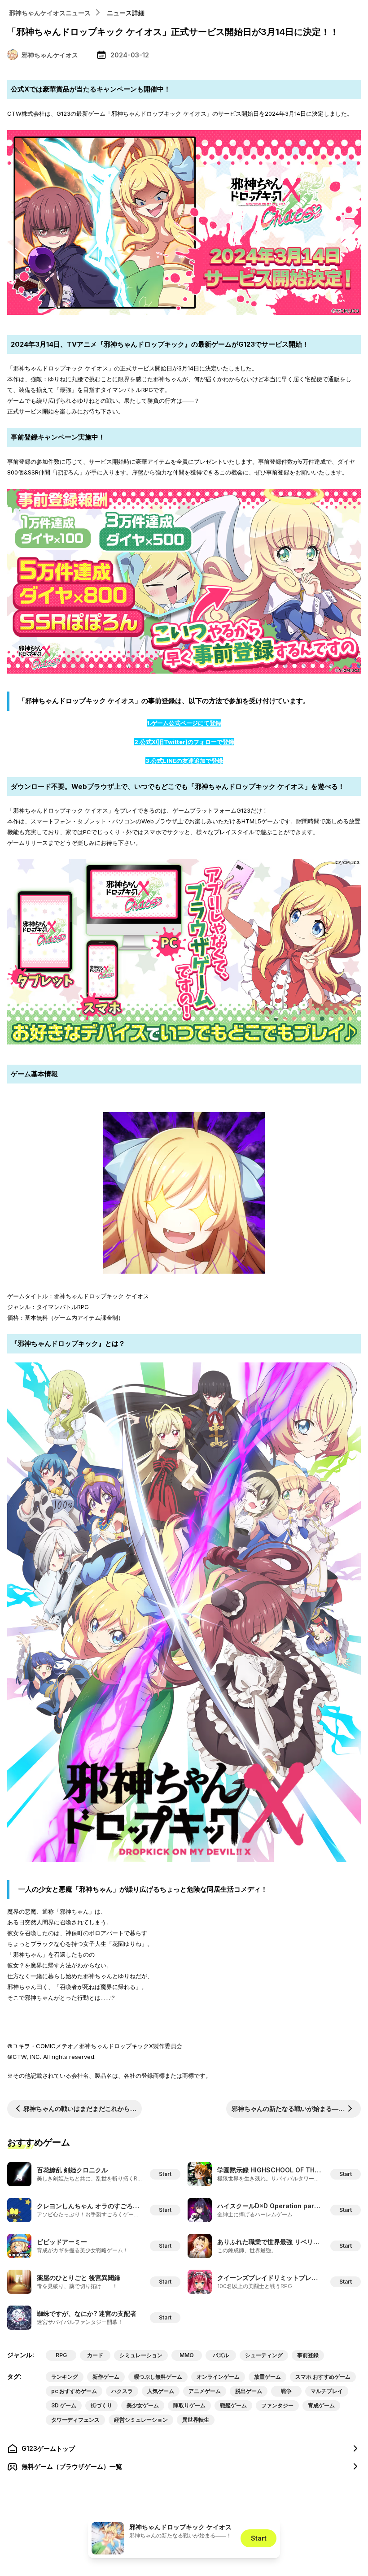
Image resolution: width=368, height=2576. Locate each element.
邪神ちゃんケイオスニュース (50, 13)
